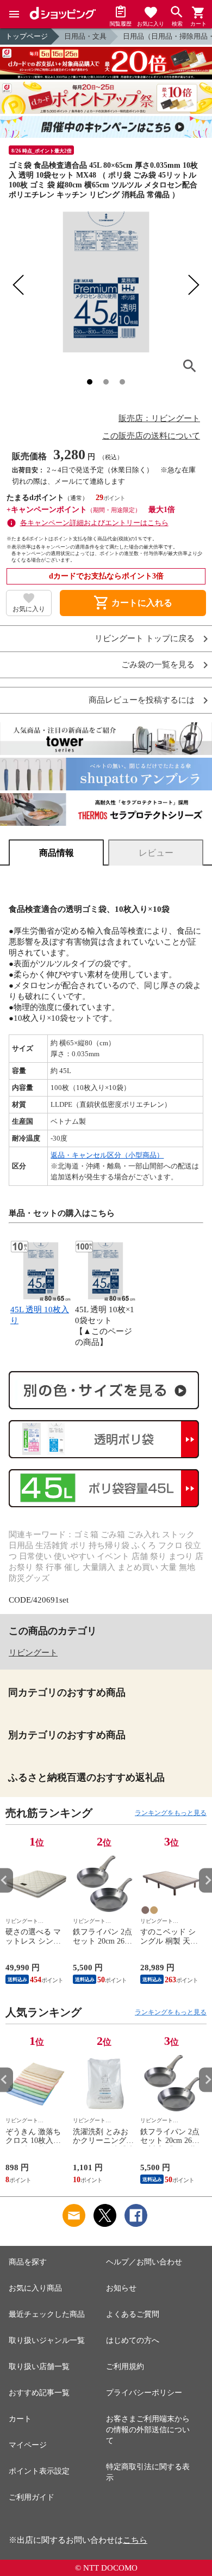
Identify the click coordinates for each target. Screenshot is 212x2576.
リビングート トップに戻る (145, 639)
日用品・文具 (85, 36)
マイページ (28, 2445)
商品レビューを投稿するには (142, 700)
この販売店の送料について (151, 436)
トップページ (27, 36)
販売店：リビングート (159, 418)
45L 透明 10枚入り (40, 1315)
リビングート (33, 1653)
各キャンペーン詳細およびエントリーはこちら (94, 523)
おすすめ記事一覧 (39, 2393)
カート (20, 2419)
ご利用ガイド (32, 2497)
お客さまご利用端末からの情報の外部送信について (148, 2430)
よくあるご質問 (133, 2314)
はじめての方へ (133, 2340)
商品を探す (28, 2262)
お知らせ (121, 2288)
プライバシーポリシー (144, 2393)
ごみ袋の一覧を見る (158, 665)
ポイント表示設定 (39, 2471)
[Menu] (14, 14)
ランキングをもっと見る (171, 1813)
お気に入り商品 (35, 2288)
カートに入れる (133, 603)
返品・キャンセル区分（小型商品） (107, 1155)
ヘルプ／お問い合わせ (144, 2262)
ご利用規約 (125, 2367)
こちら (135, 2540)
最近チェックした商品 (47, 2314)
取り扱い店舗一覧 (39, 2367)
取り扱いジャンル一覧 (47, 2340)
